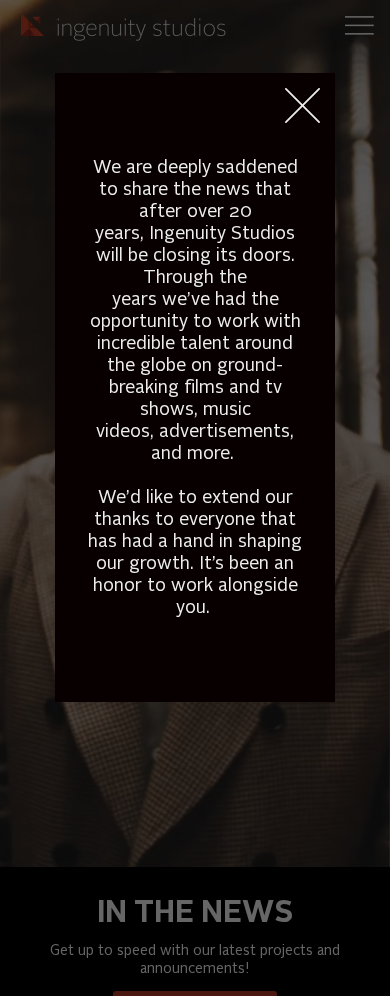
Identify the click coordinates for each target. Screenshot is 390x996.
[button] (302, 106)
